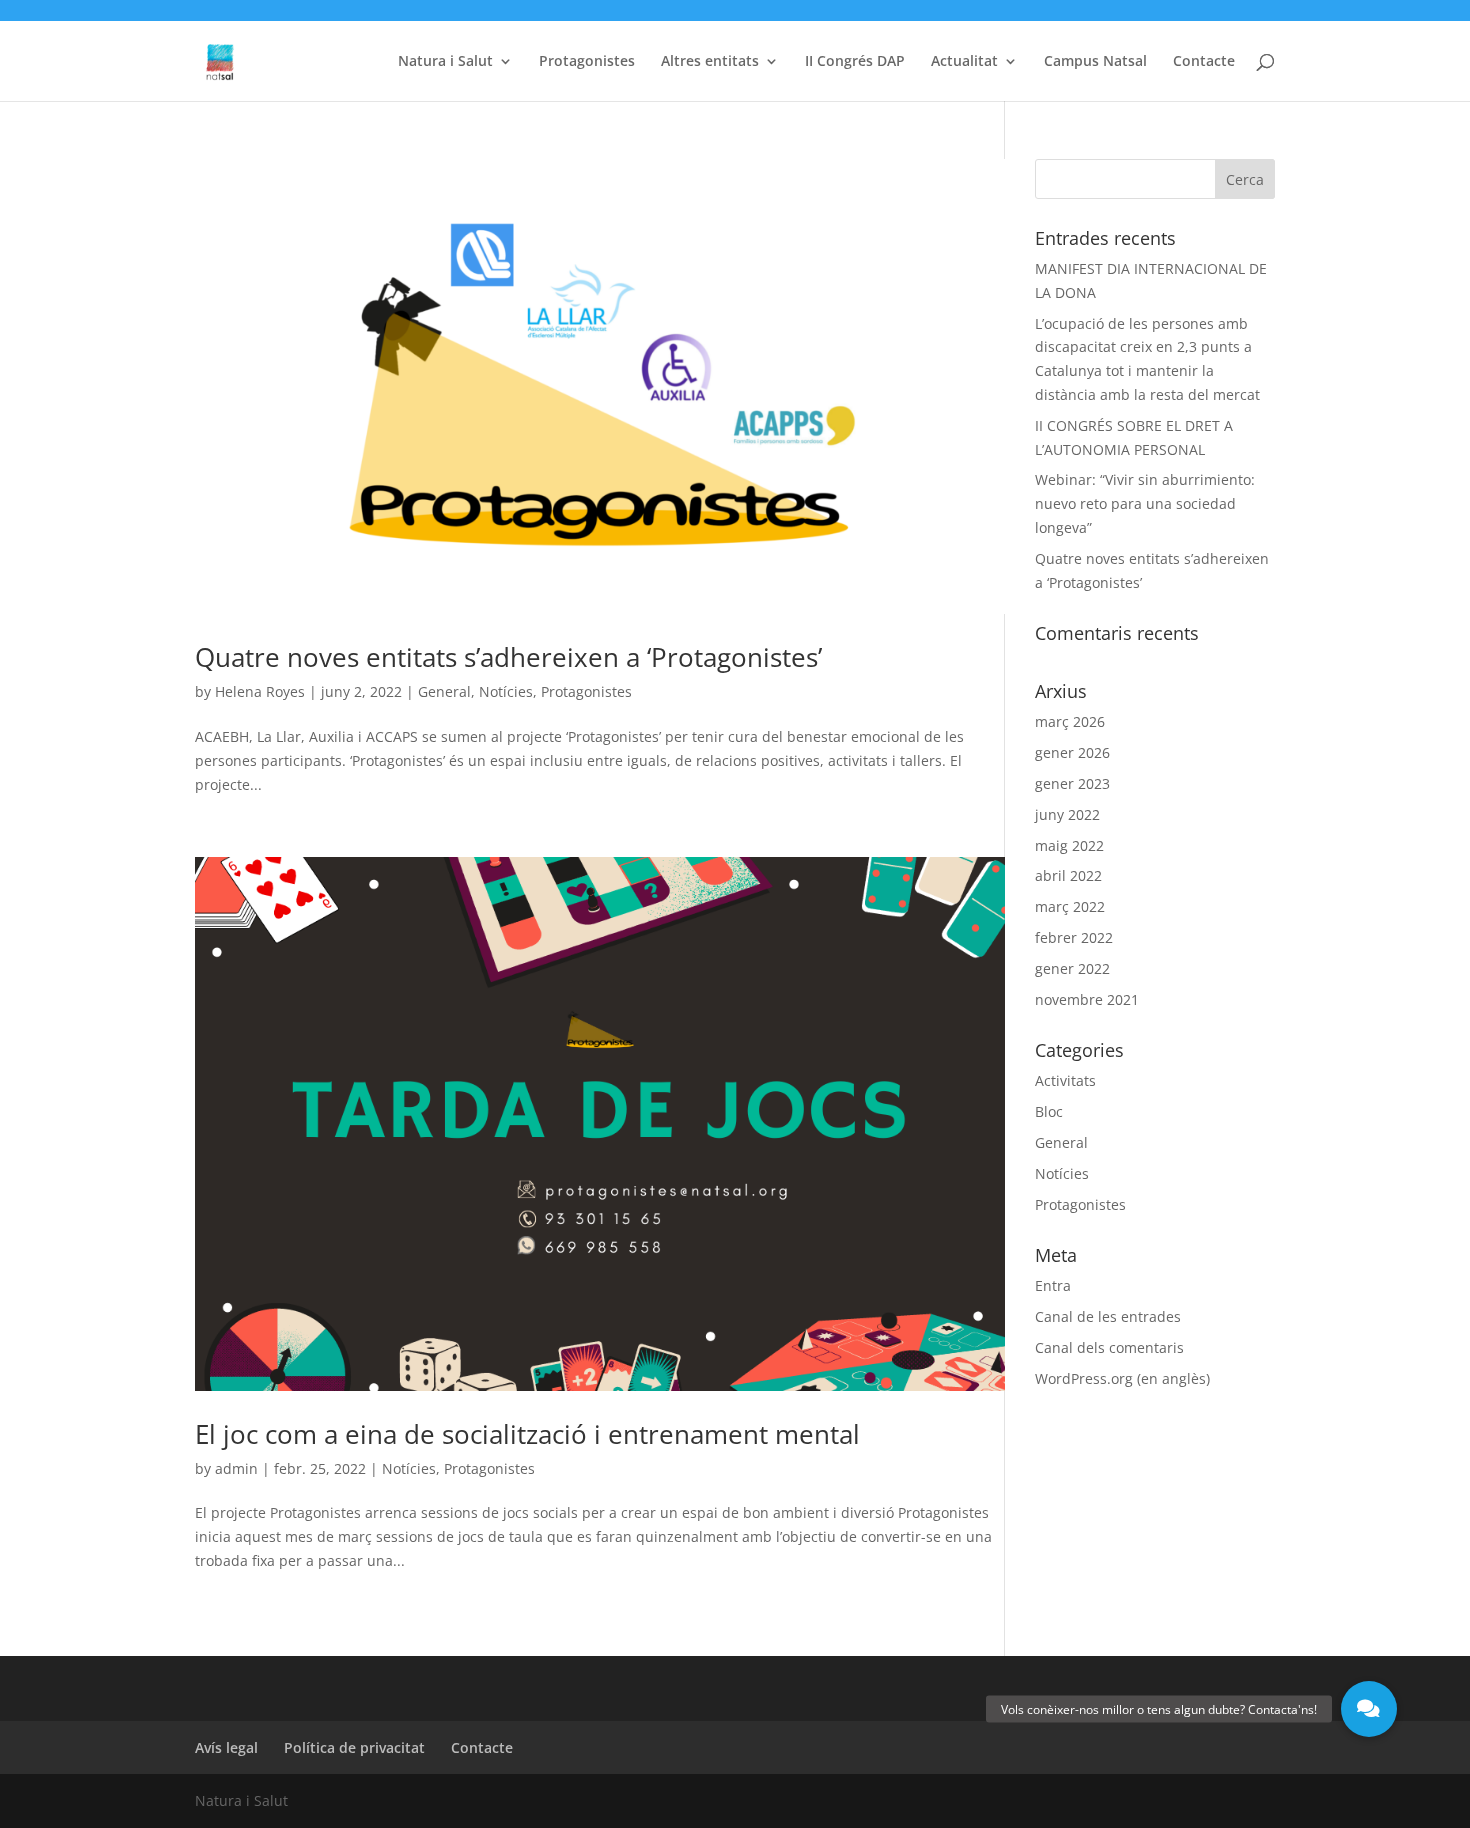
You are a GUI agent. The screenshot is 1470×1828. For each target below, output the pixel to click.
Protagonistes (587, 62)
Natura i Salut (445, 62)
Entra (1053, 1285)
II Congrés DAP (855, 62)
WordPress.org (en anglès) (1122, 1378)
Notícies (506, 691)
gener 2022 (1072, 968)
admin (236, 1468)
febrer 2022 (1074, 937)
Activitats (1065, 1080)
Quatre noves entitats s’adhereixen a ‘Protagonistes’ (508, 657)
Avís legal (226, 1747)
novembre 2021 (1087, 999)
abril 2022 (1068, 875)
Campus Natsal (1095, 62)
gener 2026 (1072, 752)
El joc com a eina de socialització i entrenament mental (527, 1434)
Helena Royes (260, 691)
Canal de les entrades (1108, 1316)
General (444, 691)
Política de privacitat (354, 1747)
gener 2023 (1072, 783)
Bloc (1049, 1111)
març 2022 (1070, 906)
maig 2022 (1069, 845)
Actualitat (964, 62)
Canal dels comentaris (1109, 1347)
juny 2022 (1067, 814)
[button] (1369, 1709)
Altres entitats (710, 62)
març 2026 (1070, 721)
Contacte (1204, 62)
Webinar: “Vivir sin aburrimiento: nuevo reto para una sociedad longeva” (1145, 503)
